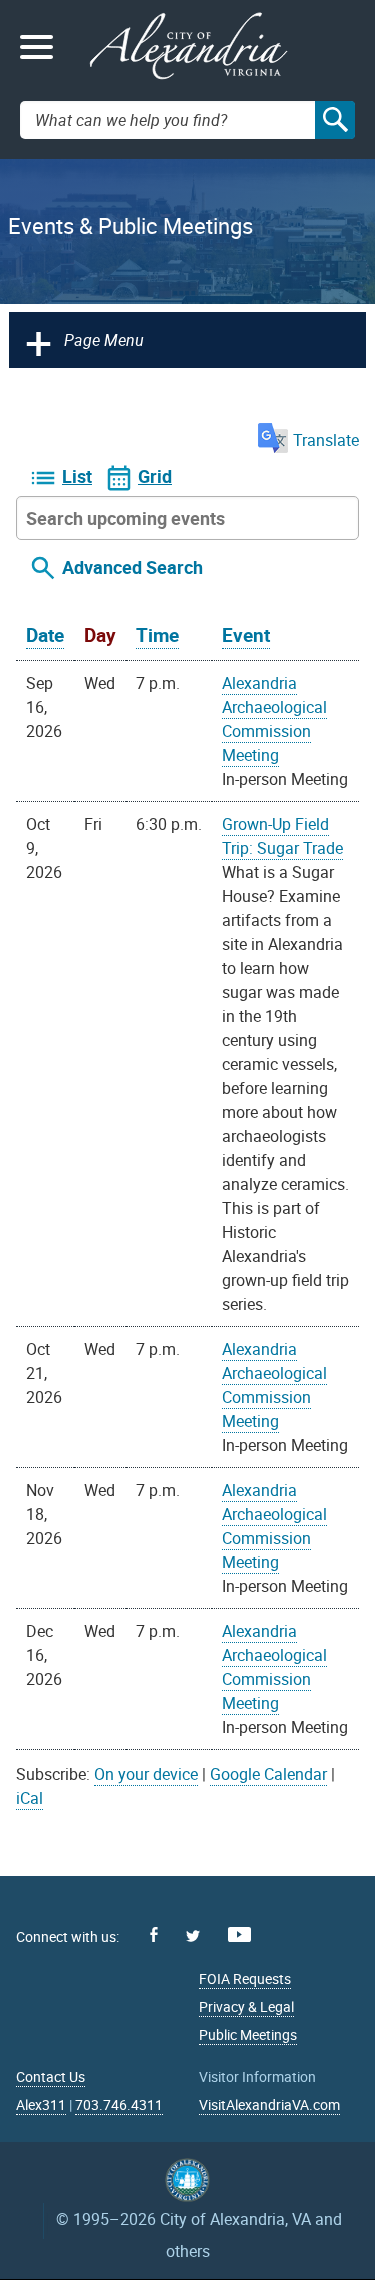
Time (157, 635)
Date (45, 635)
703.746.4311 (119, 2104)
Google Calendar (268, 1774)
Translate (326, 440)
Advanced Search (132, 567)
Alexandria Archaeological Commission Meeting (274, 719)
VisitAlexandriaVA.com (269, 2104)
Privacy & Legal (246, 2006)
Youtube (239, 1934)
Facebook (154, 1934)
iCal (29, 1798)
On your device (146, 1774)
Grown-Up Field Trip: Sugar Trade (282, 836)
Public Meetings (248, 2034)
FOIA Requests (245, 1978)
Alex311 (41, 2104)
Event (246, 635)
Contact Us (50, 2076)
